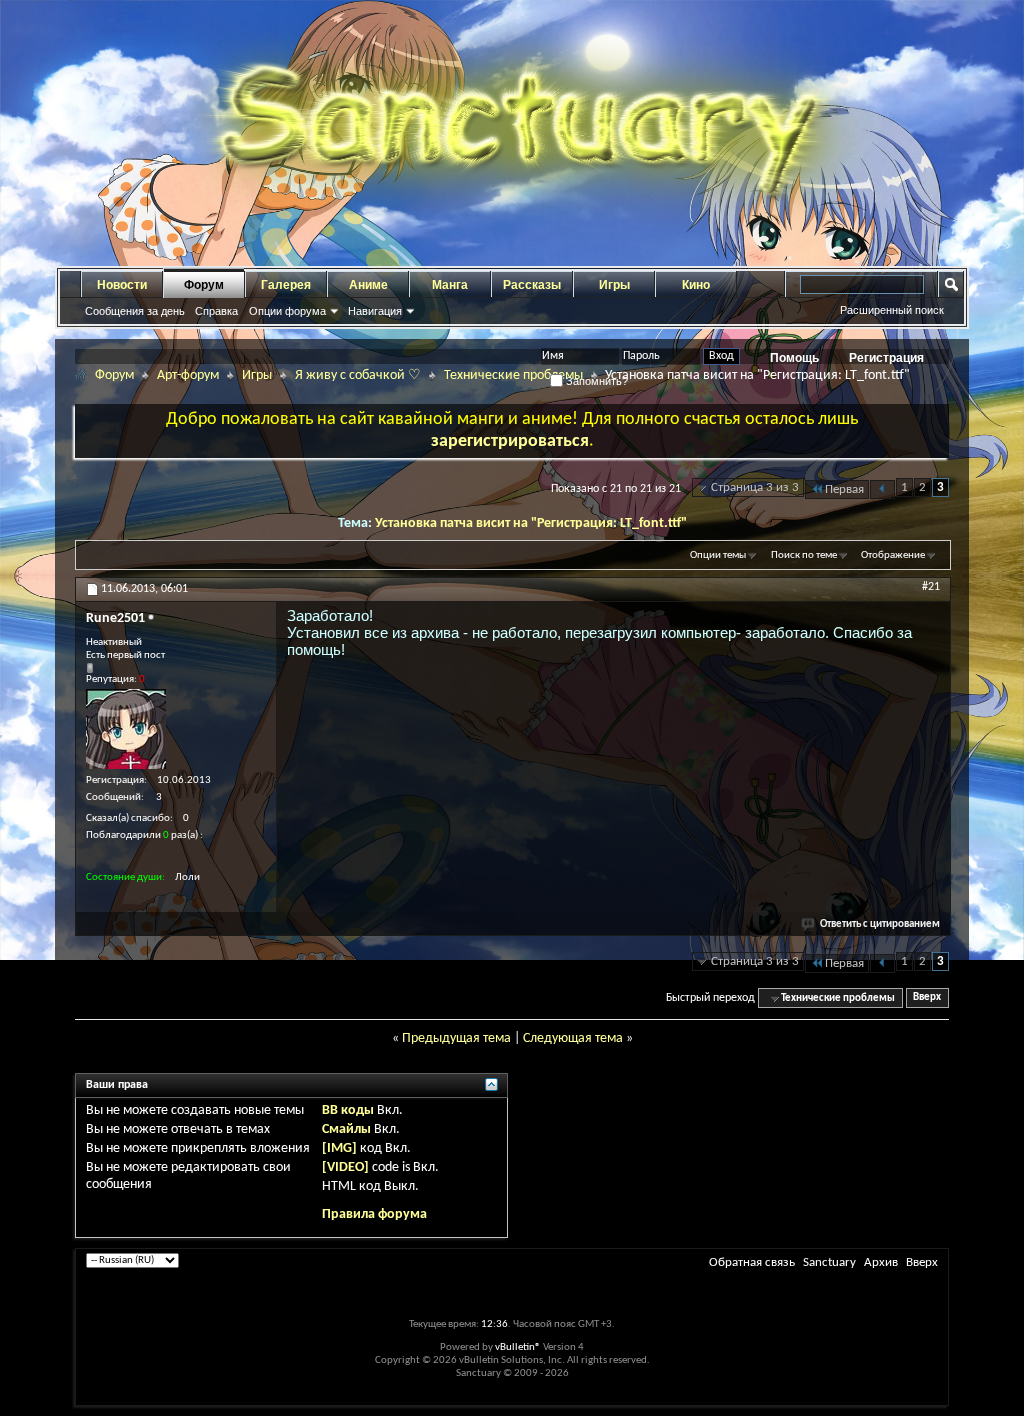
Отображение (893, 555)
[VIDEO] (345, 1167)
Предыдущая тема (456, 1038)
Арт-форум (188, 375)
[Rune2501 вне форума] (126, 729)
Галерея (286, 285)
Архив (881, 1262)
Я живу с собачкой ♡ (358, 375)
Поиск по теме (804, 555)
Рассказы (532, 285)
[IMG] (339, 1148)
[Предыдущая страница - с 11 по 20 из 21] (882, 489)
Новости (122, 285)
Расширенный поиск (892, 310)
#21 (931, 587)
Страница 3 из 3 (755, 487)
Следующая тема (573, 1038)
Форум (204, 285)
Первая (844, 489)
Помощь (794, 358)
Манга (450, 285)
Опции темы (718, 555)
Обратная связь (752, 1262)
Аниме (368, 285)
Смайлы (346, 1129)
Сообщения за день (135, 311)
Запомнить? (595, 381)
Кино (696, 285)
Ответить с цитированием (880, 924)
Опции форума (287, 311)
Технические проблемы (513, 375)
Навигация (375, 311)
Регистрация (886, 358)
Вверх (927, 998)
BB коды (348, 1110)
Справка (216, 311)
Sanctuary (829, 1262)
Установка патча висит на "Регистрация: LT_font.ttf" (531, 523)
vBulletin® (518, 1347)
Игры (614, 285)
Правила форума (374, 1214)
